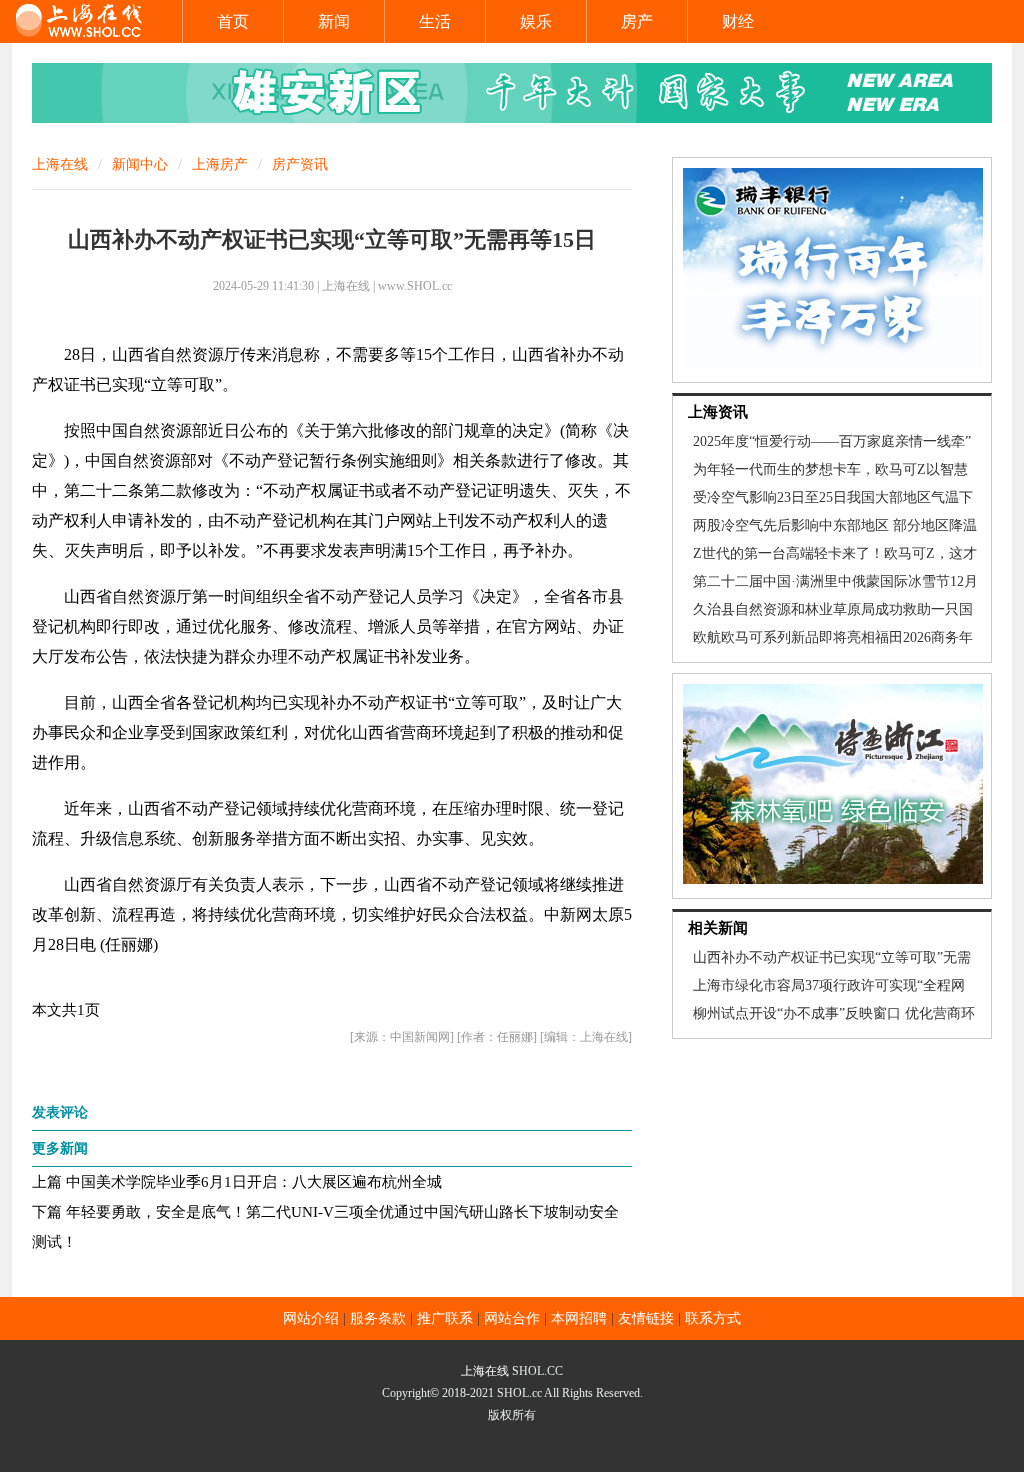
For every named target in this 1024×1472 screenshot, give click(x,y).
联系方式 (713, 1318)
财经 (738, 21)
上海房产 (220, 164)
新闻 (334, 21)
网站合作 (512, 1318)
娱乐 (536, 21)
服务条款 (378, 1318)
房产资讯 (300, 164)
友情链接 (646, 1318)
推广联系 (445, 1318)
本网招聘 (579, 1318)
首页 (233, 21)
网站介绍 (311, 1318)
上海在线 (60, 164)
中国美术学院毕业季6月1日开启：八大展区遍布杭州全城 (254, 1182)
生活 (435, 21)
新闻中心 (140, 164)
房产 (637, 21)
